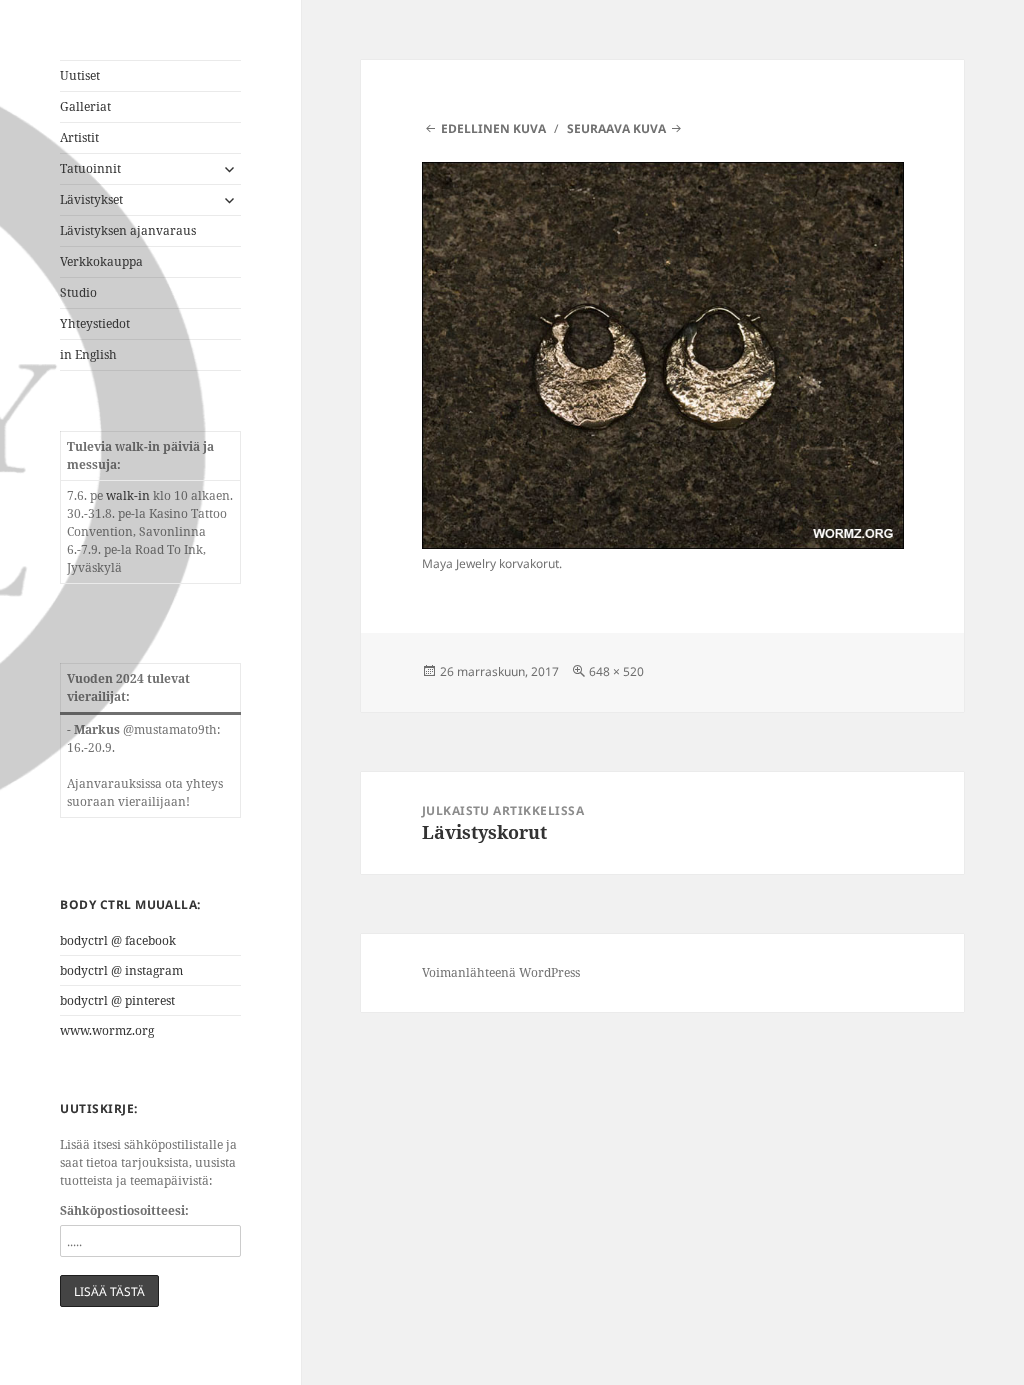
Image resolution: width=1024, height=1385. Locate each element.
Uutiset (80, 75)
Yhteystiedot (95, 323)
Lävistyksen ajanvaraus (128, 230)
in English (88, 354)
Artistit (79, 137)
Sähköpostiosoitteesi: (124, 1210)
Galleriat (85, 106)
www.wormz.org (107, 1030)
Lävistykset (91, 199)
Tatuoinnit (90, 168)
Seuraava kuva (616, 128)
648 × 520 (616, 671)
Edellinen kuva (493, 128)
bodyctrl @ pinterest (117, 1000)
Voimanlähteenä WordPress (501, 972)
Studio (78, 292)
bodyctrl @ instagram (121, 970)
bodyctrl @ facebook (118, 940)
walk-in (128, 495)
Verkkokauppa (101, 261)
